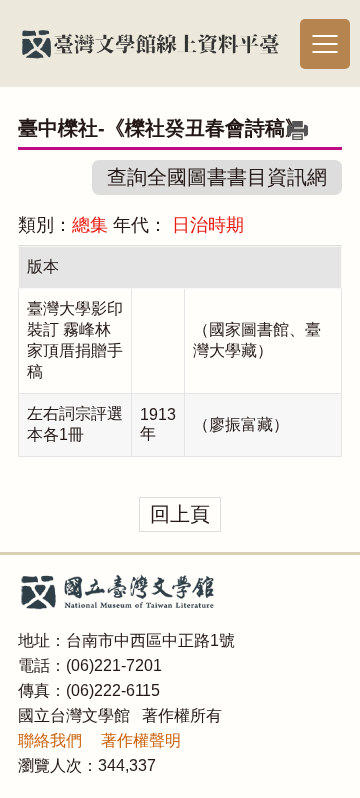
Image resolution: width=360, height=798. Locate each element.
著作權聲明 (141, 740)
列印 (297, 130)
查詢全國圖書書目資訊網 (217, 177)
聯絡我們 (50, 740)
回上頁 (180, 514)
